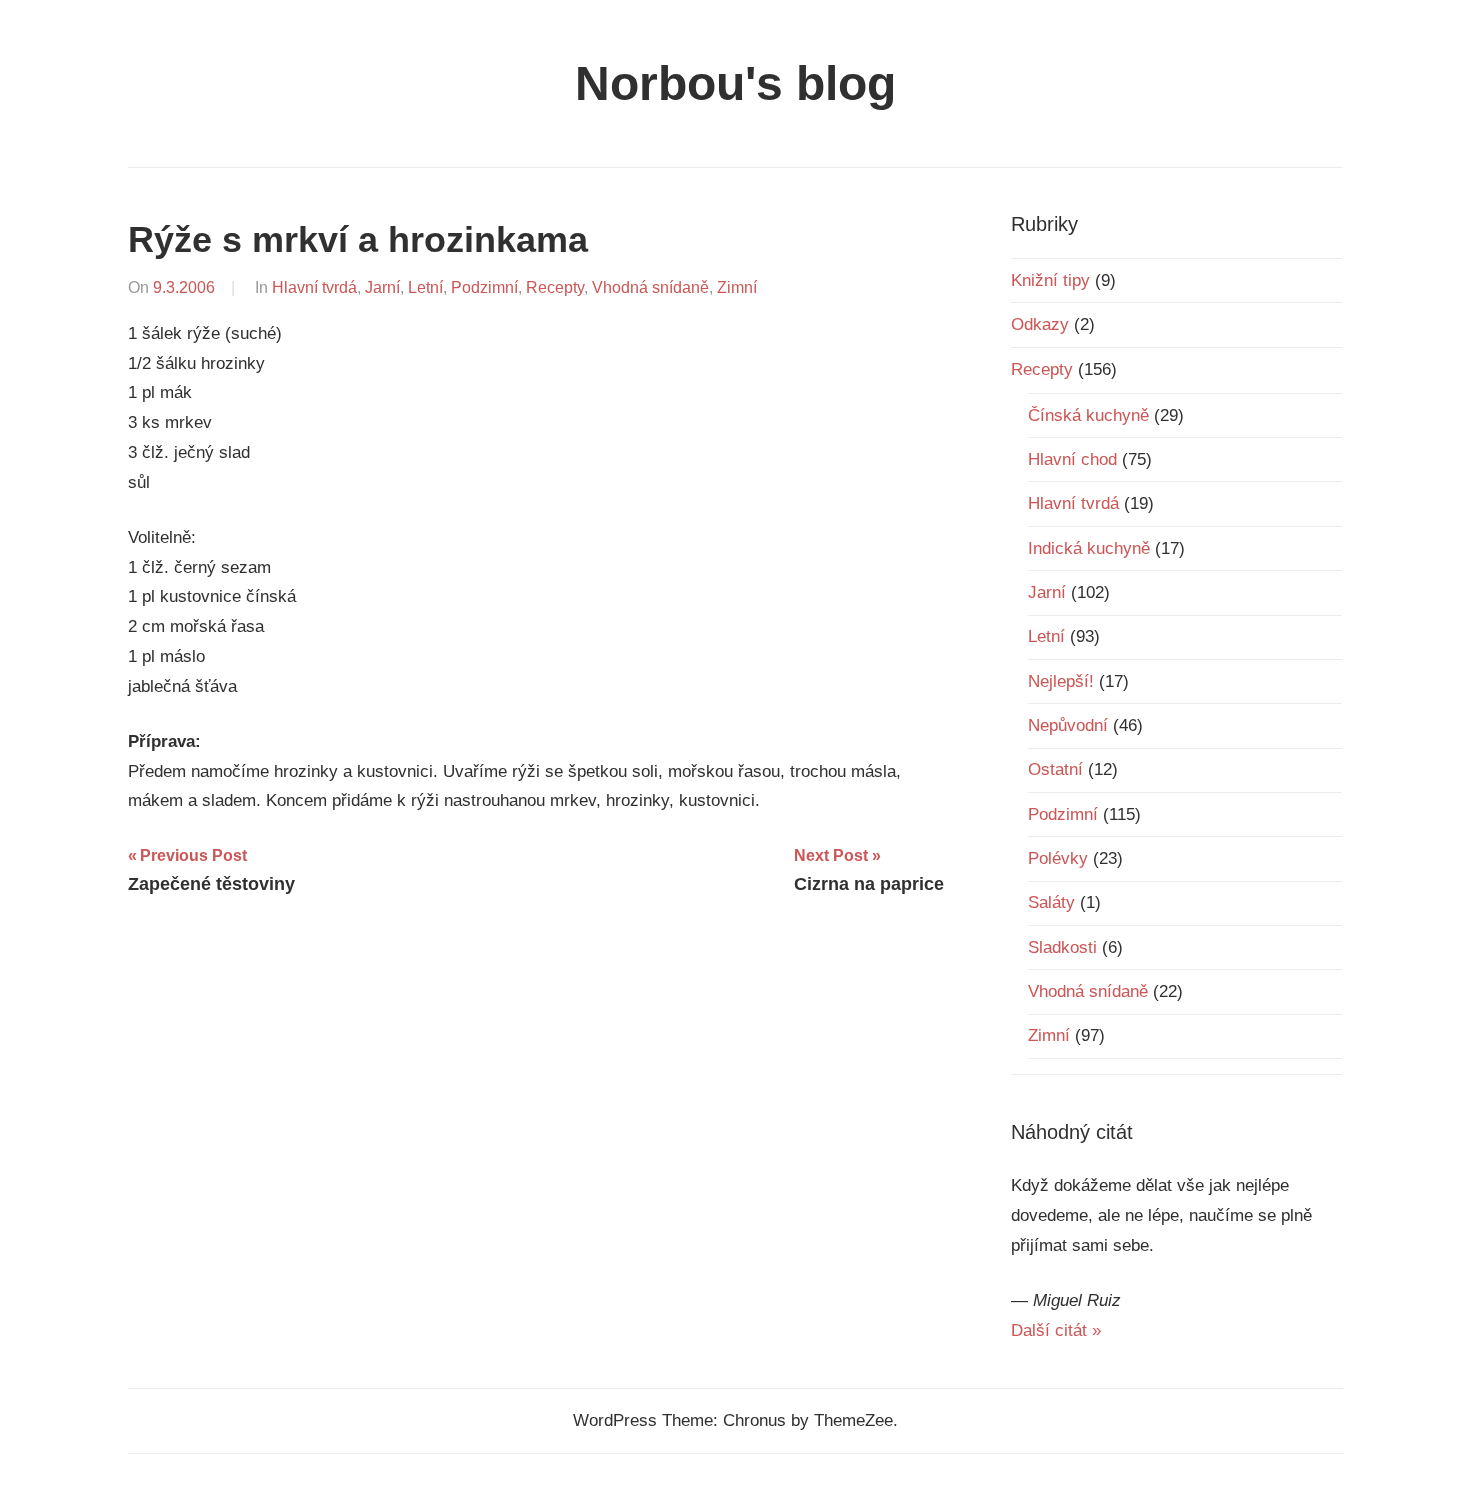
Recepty (555, 287)
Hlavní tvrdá (314, 287)
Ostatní (1055, 769)
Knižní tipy (1050, 280)
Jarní (382, 287)
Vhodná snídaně (650, 287)
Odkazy (1040, 324)
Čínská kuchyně (1088, 415)
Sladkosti (1062, 947)
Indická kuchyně (1089, 548)
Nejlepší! (1061, 681)
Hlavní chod (1072, 459)
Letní (425, 287)
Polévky (1058, 858)
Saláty (1051, 902)
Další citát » (1056, 1330)
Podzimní (484, 287)
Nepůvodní (1068, 725)
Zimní (737, 287)
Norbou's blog (735, 83)
